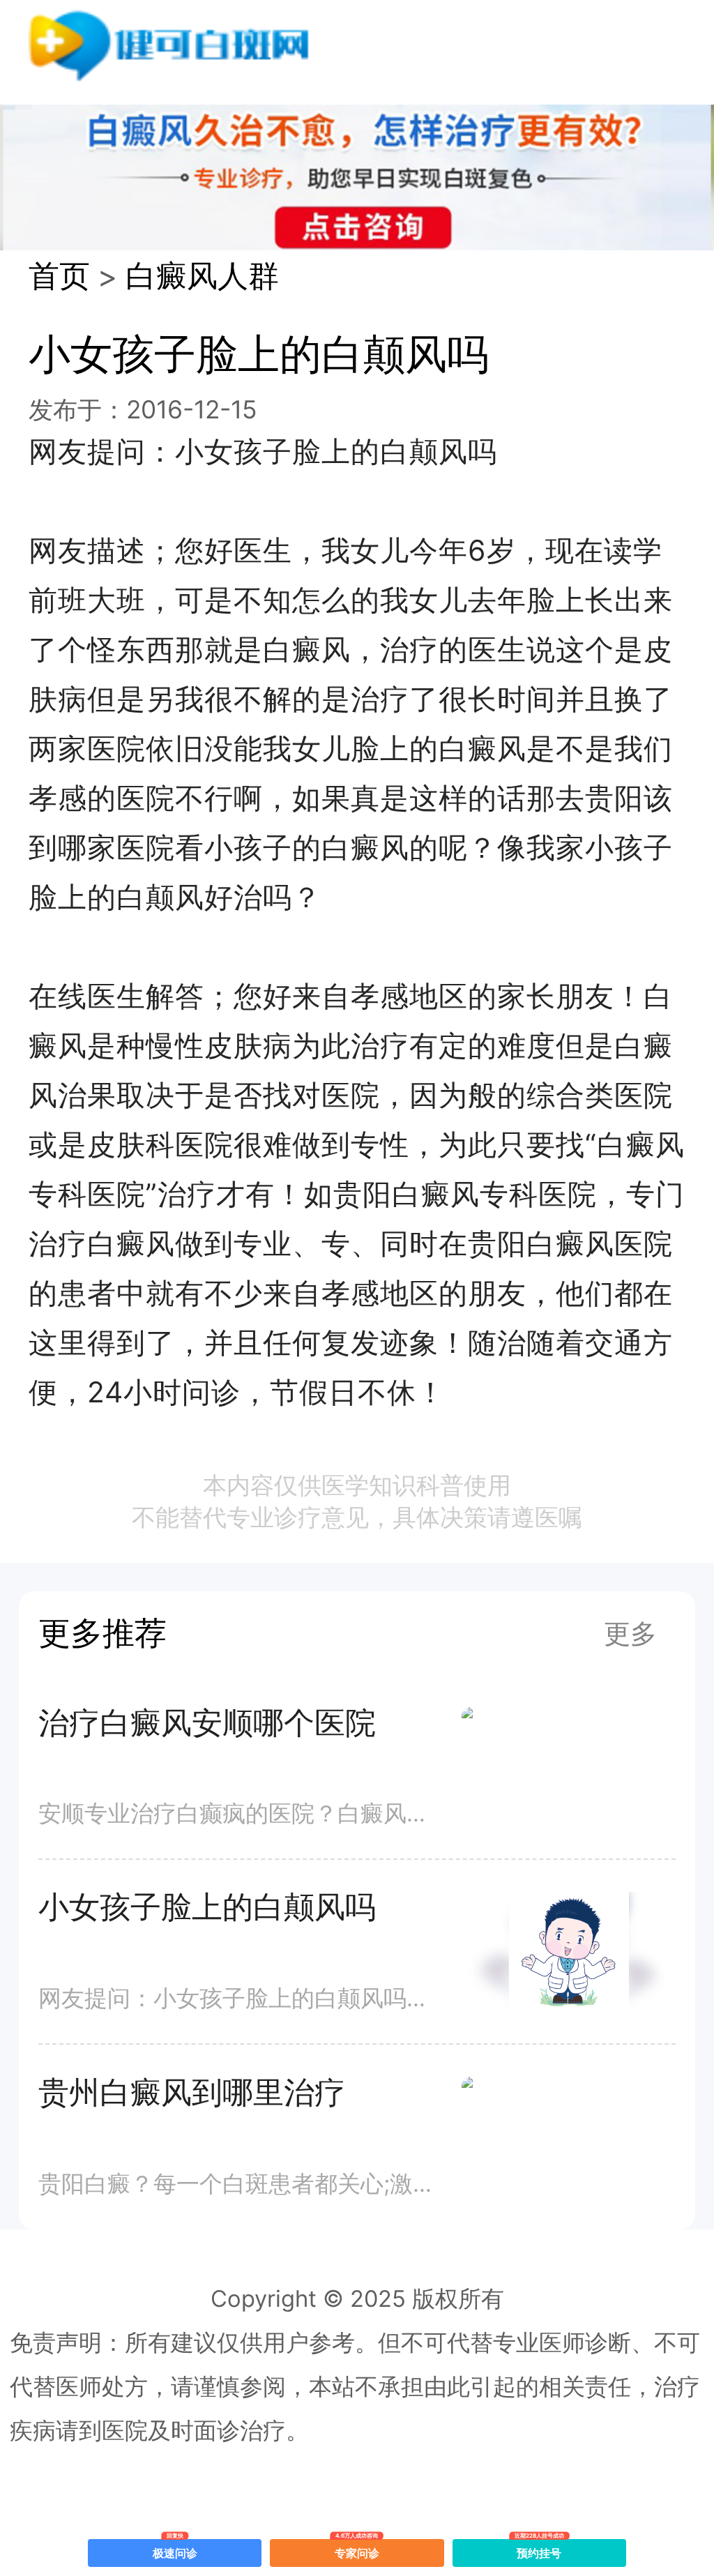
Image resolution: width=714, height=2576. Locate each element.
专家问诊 (357, 2550)
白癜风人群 (202, 276)
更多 (630, 1633)
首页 (59, 276)
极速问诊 (175, 2550)
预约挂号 (540, 2550)
